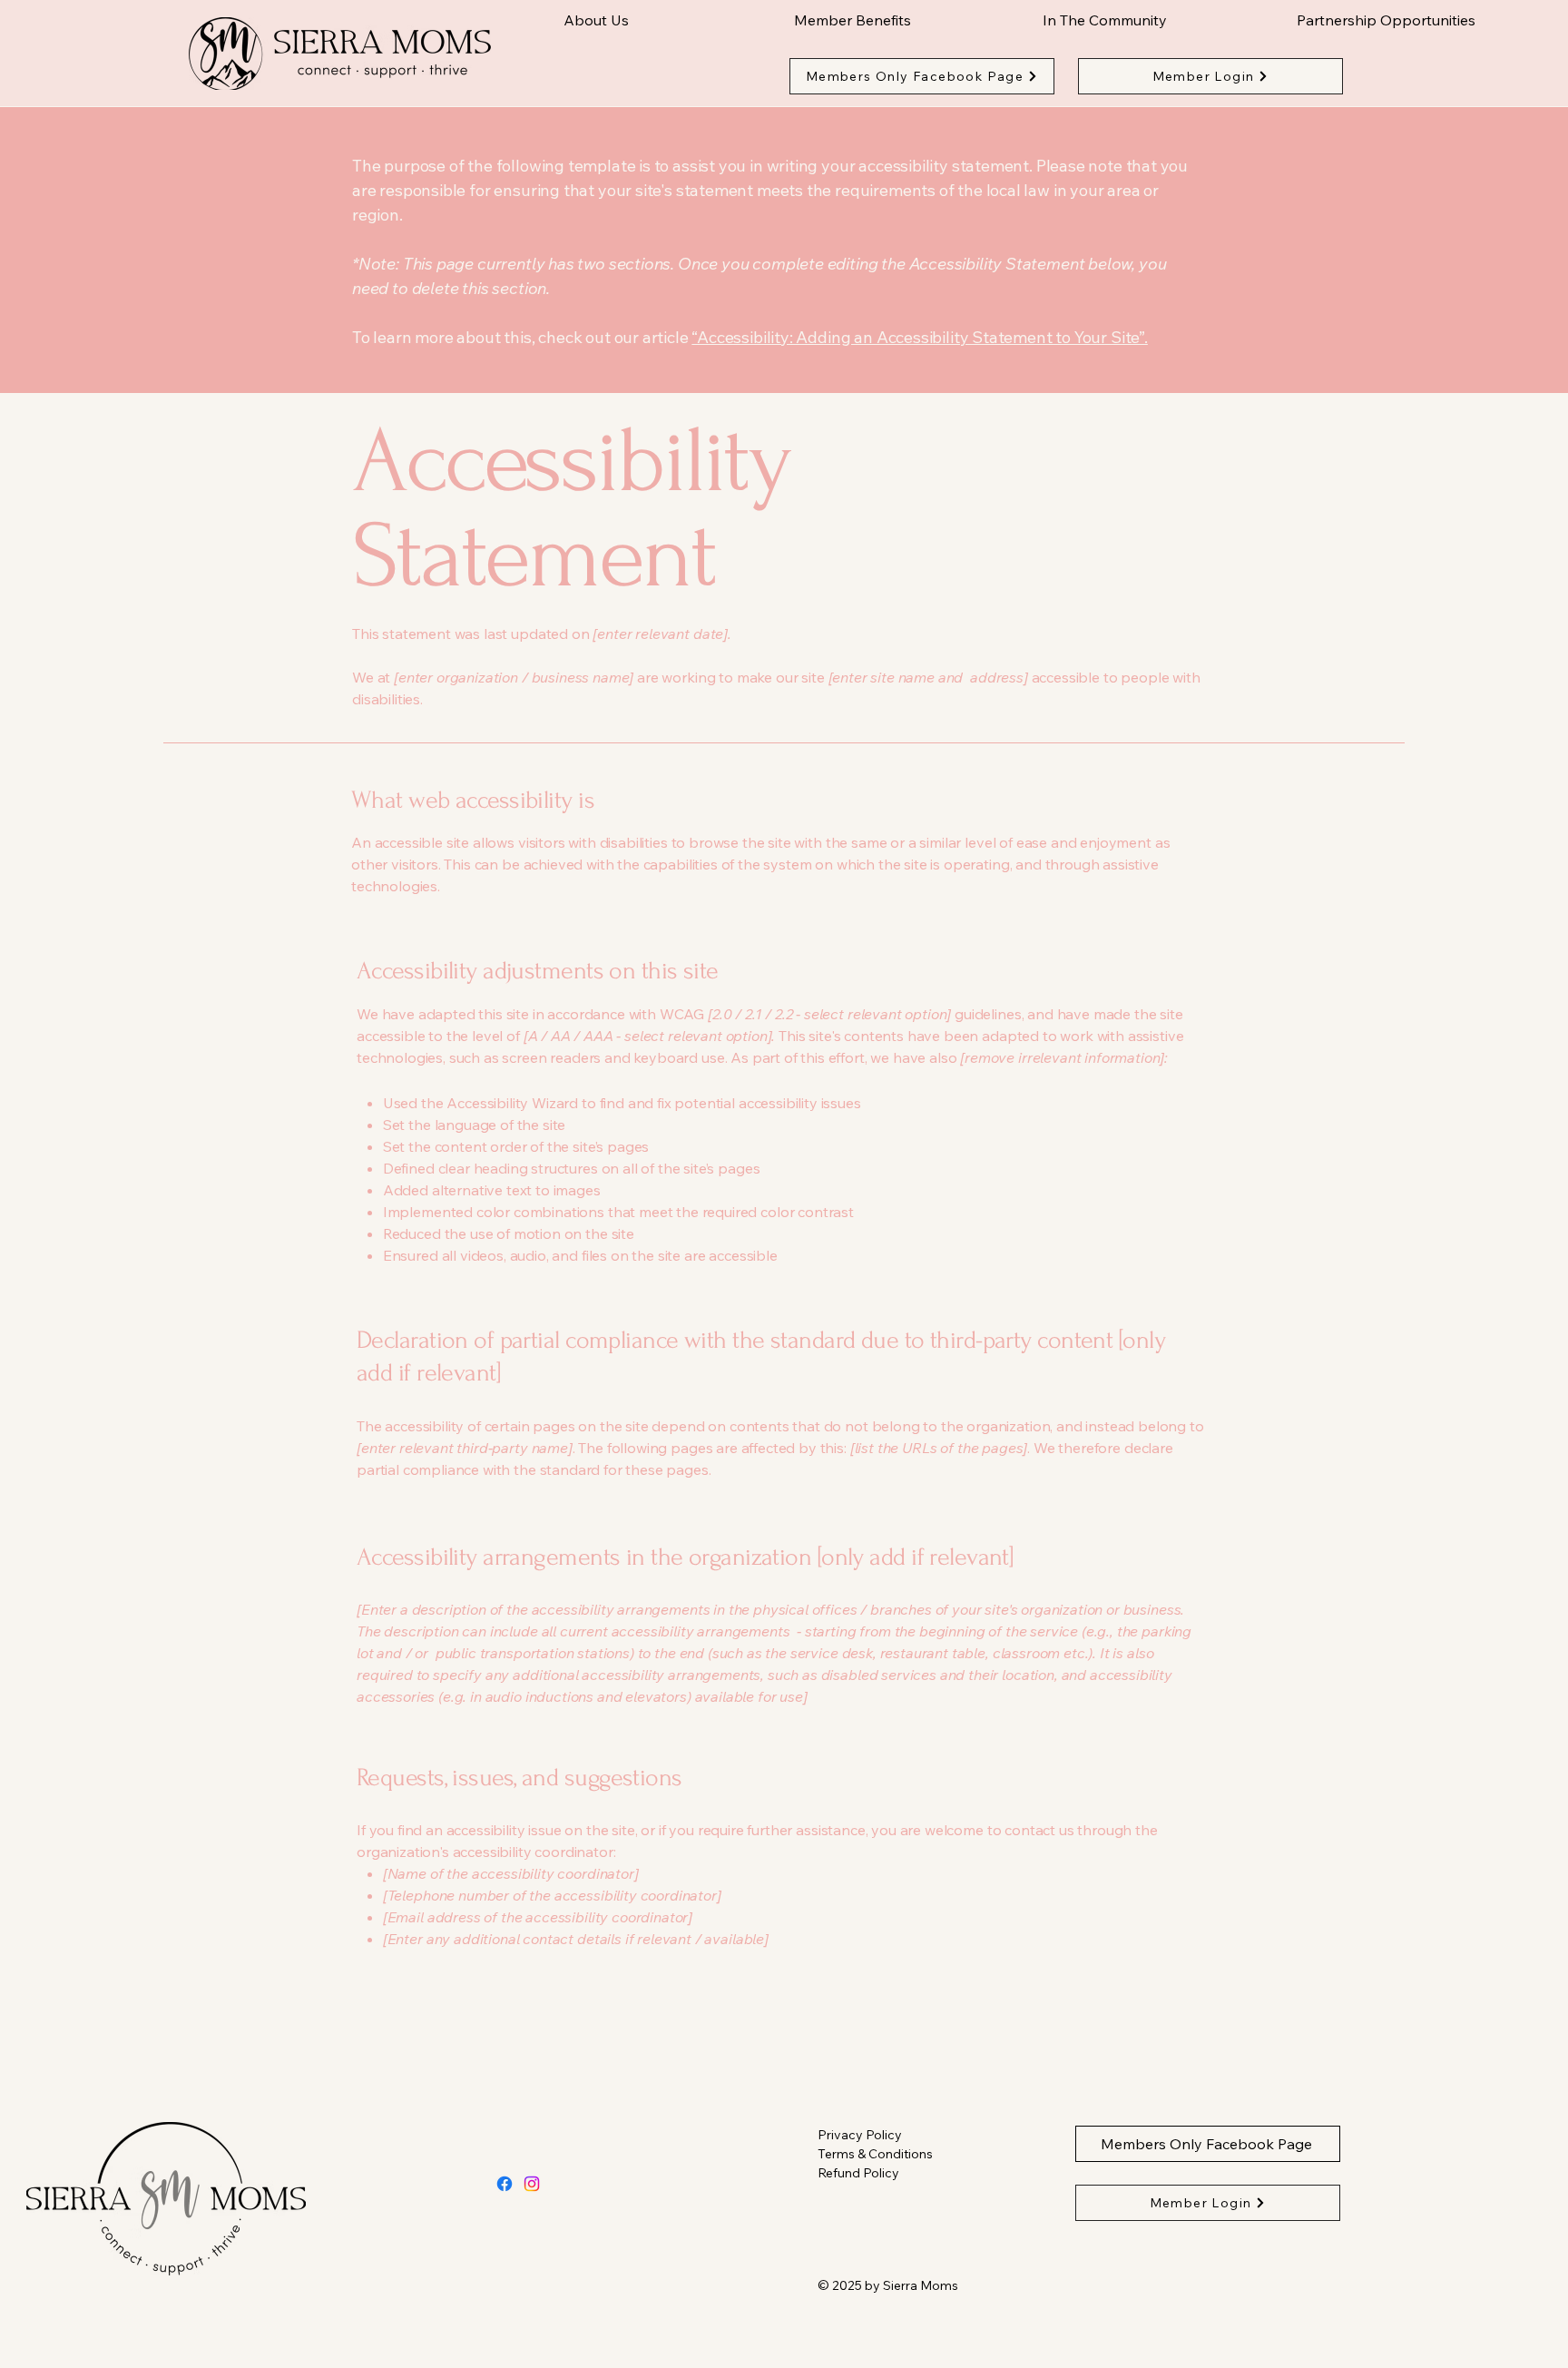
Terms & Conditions (875, 2154)
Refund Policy (858, 2173)
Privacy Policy (860, 2135)
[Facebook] (505, 2184)
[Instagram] (532, 2184)
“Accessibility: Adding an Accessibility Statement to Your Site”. (919, 337)
